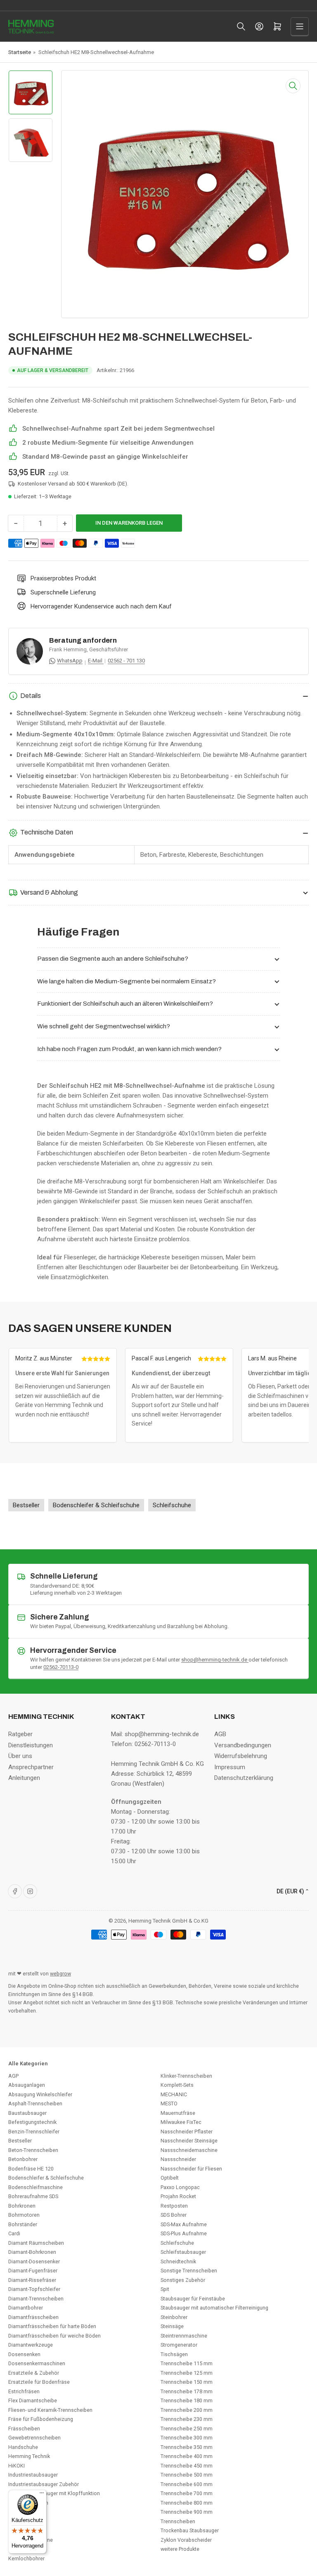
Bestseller (20, 2141)
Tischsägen (174, 2354)
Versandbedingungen (243, 1745)
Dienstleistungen (31, 1745)
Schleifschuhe (177, 2243)
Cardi (14, 2233)
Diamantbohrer (26, 2308)
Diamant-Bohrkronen (32, 2252)
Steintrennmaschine (184, 2336)
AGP (13, 2076)
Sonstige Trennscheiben (189, 2271)
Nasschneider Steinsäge (189, 2141)
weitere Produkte (180, 2549)
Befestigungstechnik (32, 2122)
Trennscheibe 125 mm (187, 2373)
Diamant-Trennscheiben (36, 2299)
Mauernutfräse (178, 2113)
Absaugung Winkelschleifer (40, 2094)
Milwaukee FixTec (181, 2122)
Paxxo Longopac (180, 2187)
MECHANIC (174, 2094)
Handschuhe (23, 2447)
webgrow (60, 1974)
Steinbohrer (174, 2317)
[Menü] (42, 2495)
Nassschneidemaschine (189, 2150)
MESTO (169, 2103)
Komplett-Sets (177, 2085)
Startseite (20, 52)
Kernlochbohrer (26, 2558)
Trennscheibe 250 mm (187, 2429)
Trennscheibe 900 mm (187, 2512)
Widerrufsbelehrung (241, 1756)
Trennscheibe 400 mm (187, 2456)
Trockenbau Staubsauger (190, 2530)
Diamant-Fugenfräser (33, 2271)
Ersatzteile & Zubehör (34, 2373)
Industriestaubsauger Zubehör (44, 2484)
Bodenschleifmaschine (35, 2187)
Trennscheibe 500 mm (187, 2475)
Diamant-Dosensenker (34, 2261)
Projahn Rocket (178, 2196)
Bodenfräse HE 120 (31, 2169)
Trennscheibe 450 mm (187, 2466)
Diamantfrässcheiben (33, 2317)
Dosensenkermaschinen (37, 2363)
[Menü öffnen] (300, 26)
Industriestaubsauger (33, 2475)
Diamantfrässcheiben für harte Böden (52, 2326)
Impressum (230, 1767)
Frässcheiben (24, 2429)
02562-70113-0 (61, 1667)
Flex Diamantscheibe (33, 2400)
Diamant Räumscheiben (36, 2243)
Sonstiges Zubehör (183, 2280)
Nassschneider (178, 2159)
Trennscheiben (178, 2521)
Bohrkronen (22, 2206)
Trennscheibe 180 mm (187, 2400)
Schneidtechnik (178, 2261)
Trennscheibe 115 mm (187, 2363)
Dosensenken (24, 2354)
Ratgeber (20, 1734)
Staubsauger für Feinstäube (193, 2299)
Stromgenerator (179, 2345)
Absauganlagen (27, 2085)
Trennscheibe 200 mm (187, 2410)
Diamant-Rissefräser (32, 2280)
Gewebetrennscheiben (34, 2438)
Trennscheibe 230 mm (187, 2419)
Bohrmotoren (24, 2215)
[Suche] (241, 26)
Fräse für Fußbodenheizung (41, 2419)
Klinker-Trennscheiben (186, 2076)
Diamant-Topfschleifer (34, 2289)
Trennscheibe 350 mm (187, 2447)
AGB (220, 1734)
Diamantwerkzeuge (31, 2345)
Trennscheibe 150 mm (187, 2382)
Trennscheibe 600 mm (187, 2484)
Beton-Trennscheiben (33, 2150)
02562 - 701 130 (126, 661)
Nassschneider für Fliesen (191, 2169)
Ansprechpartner (31, 1767)
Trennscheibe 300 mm (187, 2438)
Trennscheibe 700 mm (187, 2493)
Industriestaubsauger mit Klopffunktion (54, 2493)
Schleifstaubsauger (183, 2252)
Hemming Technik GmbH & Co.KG (168, 1921)
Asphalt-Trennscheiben (35, 2103)
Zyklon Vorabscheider (186, 2540)
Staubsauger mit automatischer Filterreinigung (214, 2308)
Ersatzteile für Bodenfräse (39, 2382)
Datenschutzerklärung (244, 1778)
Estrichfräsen (24, 2391)
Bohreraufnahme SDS (33, 2196)
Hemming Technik (29, 2456)
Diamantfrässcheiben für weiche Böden (54, 2336)
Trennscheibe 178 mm (187, 2391)
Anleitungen (24, 1778)
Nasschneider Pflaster (187, 2132)
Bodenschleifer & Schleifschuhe (46, 2178)
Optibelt (170, 2178)
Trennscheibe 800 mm (187, 2503)
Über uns (20, 1756)
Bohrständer (23, 2224)
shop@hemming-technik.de (215, 1660)
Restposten (174, 2206)
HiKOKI (17, 2466)
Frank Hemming (68, 649)
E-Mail (96, 661)
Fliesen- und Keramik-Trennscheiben (50, 2410)
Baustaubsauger (27, 2113)
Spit (165, 2289)
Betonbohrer (23, 2159)
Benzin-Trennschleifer (34, 2132)
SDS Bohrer (174, 2215)
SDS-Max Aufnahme (184, 2224)
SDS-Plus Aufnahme (184, 2233)
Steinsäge (172, 2326)
